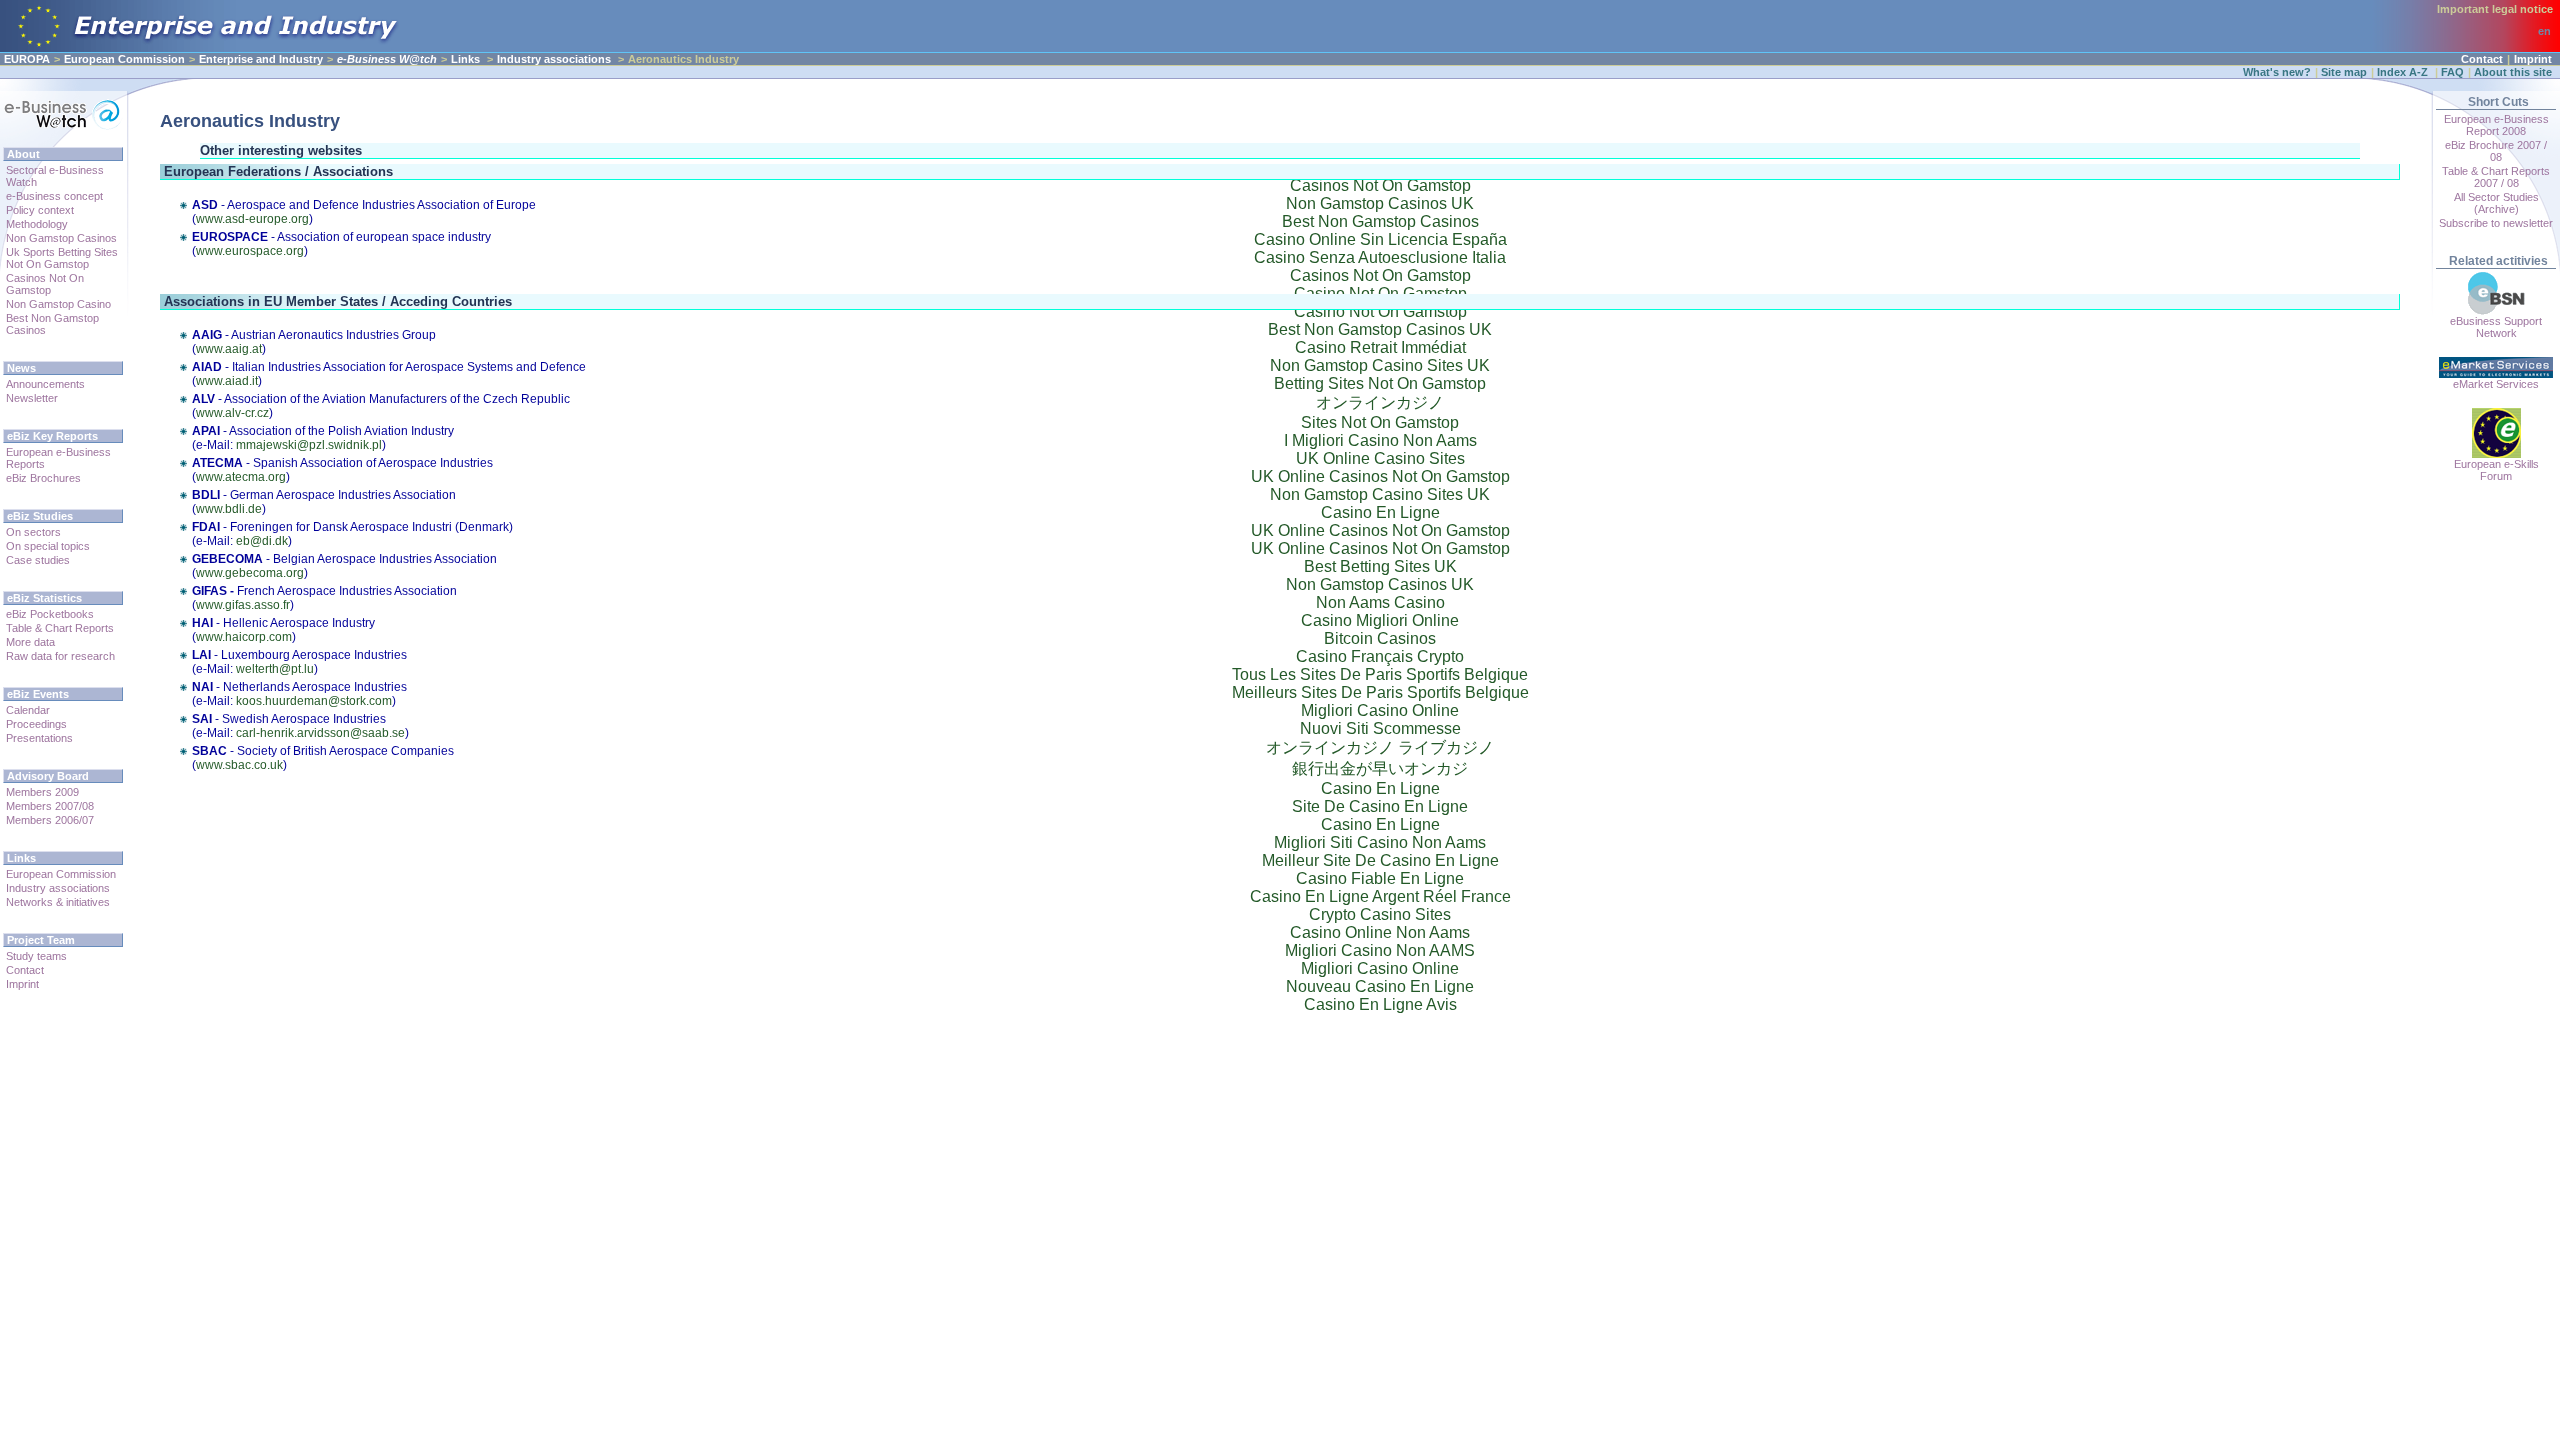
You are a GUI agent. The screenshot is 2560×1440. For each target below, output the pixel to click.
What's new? (2277, 72)
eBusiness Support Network (2496, 327)
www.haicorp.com (244, 637)
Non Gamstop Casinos (61, 238)
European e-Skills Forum (2496, 470)
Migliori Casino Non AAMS (1380, 950)
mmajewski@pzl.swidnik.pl (309, 445)
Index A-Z (2404, 72)
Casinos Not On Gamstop (45, 284)
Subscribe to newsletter (2496, 223)
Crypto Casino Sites (1380, 914)
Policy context (40, 210)
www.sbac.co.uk (239, 765)
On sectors (33, 532)
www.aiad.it (227, 381)
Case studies (38, 560)
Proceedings (36, 724)
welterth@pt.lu (275, 669)
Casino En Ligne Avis (1380, 1004)
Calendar (28, 710)
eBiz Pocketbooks (50, 614)
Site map (2344, 72)
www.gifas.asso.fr (243, 605)
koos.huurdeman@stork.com (314, 701)
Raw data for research (60, 656)
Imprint (2533, 59)
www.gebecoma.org (250, 573)
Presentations (39, 738)
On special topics (48, 546)
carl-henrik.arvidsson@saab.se (320, 733)
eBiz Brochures (43, 478)
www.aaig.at (229, 349)
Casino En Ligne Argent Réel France (1380, 896)
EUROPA (27, 59)
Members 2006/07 (50, 820)
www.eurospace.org (250, 251)
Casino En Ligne (1380, 824)
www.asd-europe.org (252, 219)
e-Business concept (54, 196)
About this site (2513, 72)
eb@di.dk (262, 541)
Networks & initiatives (58, 902)
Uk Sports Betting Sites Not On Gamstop (62, 258)
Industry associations (555, 59)
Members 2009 (42, 792)
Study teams (36, 956)
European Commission (124, 59)
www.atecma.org (241, 477)
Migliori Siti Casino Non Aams (1380, 842)
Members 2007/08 (50, 806)
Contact (2482, 59)
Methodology (37, 224)
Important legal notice (2495, 9)
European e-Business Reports (58, 458)
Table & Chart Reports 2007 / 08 (2496, 177)
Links (465, 59)
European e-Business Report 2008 (2496, 125)
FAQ (2452, 72)
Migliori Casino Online (1380, 968)
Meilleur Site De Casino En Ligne (1380, 860)
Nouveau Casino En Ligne (1380, 986)
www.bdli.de (229, 509)
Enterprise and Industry (261, 59)
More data (30, 642)
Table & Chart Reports (60, 628)
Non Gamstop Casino (58, 304)
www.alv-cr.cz (232, 413)
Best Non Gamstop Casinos (52, 324)
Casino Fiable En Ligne (1380, 878)
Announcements (45, 384)
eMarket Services (2496, 384)
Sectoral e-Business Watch (55, 176)
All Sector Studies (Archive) (2496, 203)
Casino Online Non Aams (1380, 932)
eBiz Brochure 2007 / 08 (2496, 151)
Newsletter (32, 398)
